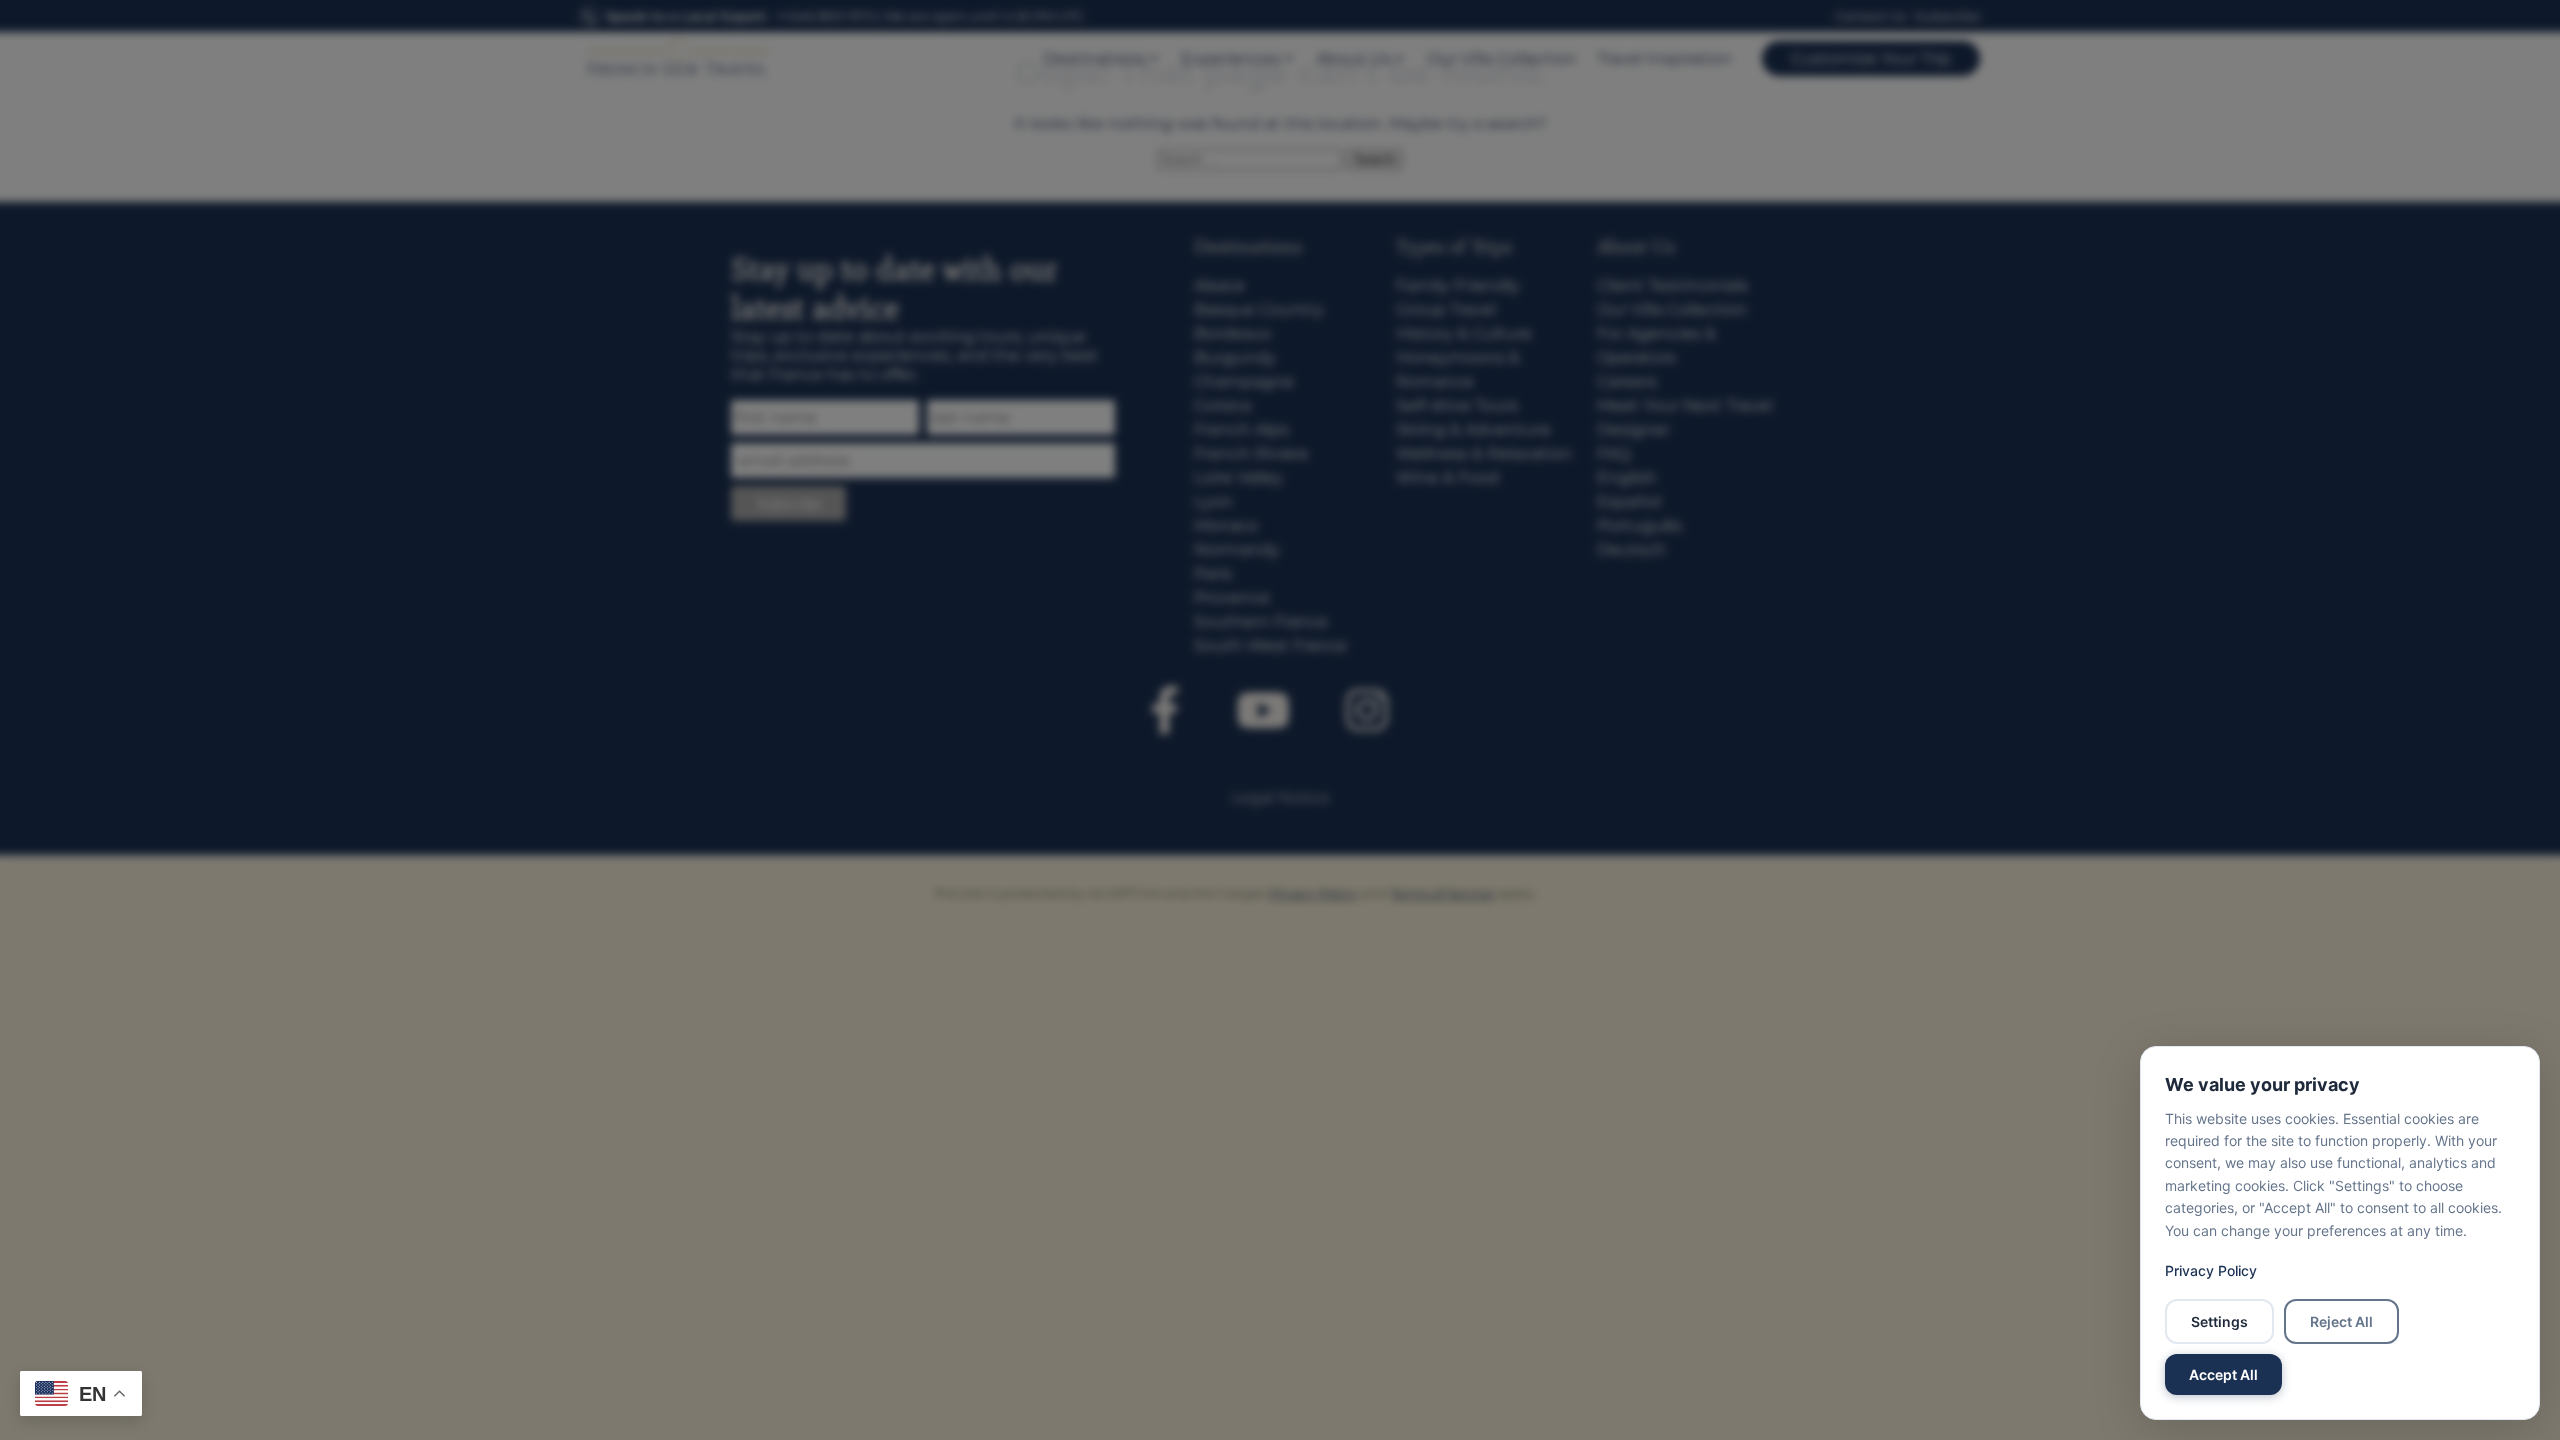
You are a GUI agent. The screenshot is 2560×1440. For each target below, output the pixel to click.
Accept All (2223, 1374)
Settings (2219, 1321)
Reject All (2341, 1321)
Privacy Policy (2211, 1270)
